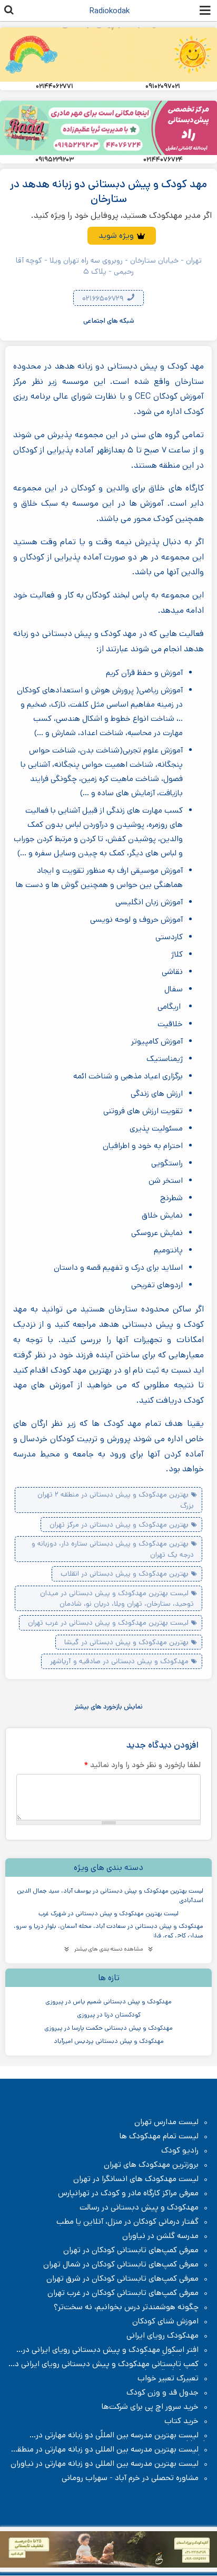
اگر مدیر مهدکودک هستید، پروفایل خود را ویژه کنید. (121, 215)
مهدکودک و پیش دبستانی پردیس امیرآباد (109, 2041)
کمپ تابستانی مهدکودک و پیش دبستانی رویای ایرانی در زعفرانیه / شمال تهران (111, 2364)
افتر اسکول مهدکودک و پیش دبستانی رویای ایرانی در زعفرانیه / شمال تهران (116, 2350)
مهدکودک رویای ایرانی (162, 2336)
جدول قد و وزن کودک (162, 2392)
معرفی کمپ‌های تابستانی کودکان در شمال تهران (121, 2264)
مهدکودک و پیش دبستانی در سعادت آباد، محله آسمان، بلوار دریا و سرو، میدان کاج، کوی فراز (108, 1931)
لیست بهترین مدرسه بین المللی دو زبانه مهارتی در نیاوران (105, 2464)
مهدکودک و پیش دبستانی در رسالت (139, 2207)
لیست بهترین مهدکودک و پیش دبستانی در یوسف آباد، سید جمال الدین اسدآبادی (110, 1895)
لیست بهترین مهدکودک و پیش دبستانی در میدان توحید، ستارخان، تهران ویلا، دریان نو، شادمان (117, 1598)
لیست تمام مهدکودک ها (159, 2136)
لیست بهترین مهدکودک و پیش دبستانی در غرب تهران (108, 1623)
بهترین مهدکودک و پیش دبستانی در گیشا (126, 1642)
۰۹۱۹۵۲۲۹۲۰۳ (55, 160)
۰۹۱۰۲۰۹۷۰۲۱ (163, 86)
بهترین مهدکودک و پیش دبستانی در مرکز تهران (119, 1525)
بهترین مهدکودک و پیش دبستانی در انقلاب (125, 1574)
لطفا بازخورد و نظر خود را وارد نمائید (142, 1765)
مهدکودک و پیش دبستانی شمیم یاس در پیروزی (108, 2001)
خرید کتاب (181, 2421)
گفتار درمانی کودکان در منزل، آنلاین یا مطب (127, 2222)
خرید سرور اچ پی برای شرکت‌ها (150, 2407)
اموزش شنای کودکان (165, 2321)
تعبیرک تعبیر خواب (168, 2378)
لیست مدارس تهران (166, 2122)
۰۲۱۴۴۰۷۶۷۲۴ (163, 160)
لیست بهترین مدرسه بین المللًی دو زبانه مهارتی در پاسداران (122, 2435)
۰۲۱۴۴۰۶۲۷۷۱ (55, 86)
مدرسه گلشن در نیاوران (160, 2236)
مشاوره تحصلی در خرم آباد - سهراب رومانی (130, 2478)
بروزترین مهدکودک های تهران (151, 2165)
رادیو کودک (180, 2150)
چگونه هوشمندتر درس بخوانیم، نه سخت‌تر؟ (126, 2307)
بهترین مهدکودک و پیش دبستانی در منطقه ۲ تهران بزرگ (116, 1500)
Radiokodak (110, 11)
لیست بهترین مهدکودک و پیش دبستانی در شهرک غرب (108, 1913)
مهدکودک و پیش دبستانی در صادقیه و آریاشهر (119, 1661)
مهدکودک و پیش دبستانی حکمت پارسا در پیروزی (108, 2028)
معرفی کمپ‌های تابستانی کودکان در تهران (131, 2250)
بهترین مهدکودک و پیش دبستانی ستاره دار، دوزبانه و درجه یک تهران (113, 1549)
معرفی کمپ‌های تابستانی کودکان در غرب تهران (123, 2293)
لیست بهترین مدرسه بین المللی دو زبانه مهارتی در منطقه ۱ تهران (109, 2449)
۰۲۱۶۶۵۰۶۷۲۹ (104, 298)
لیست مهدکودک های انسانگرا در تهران (136, 2179)
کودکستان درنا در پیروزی (109, 2015)
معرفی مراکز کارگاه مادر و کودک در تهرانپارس (128, 2193)
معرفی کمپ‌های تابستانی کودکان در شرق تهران (122, 2279)
